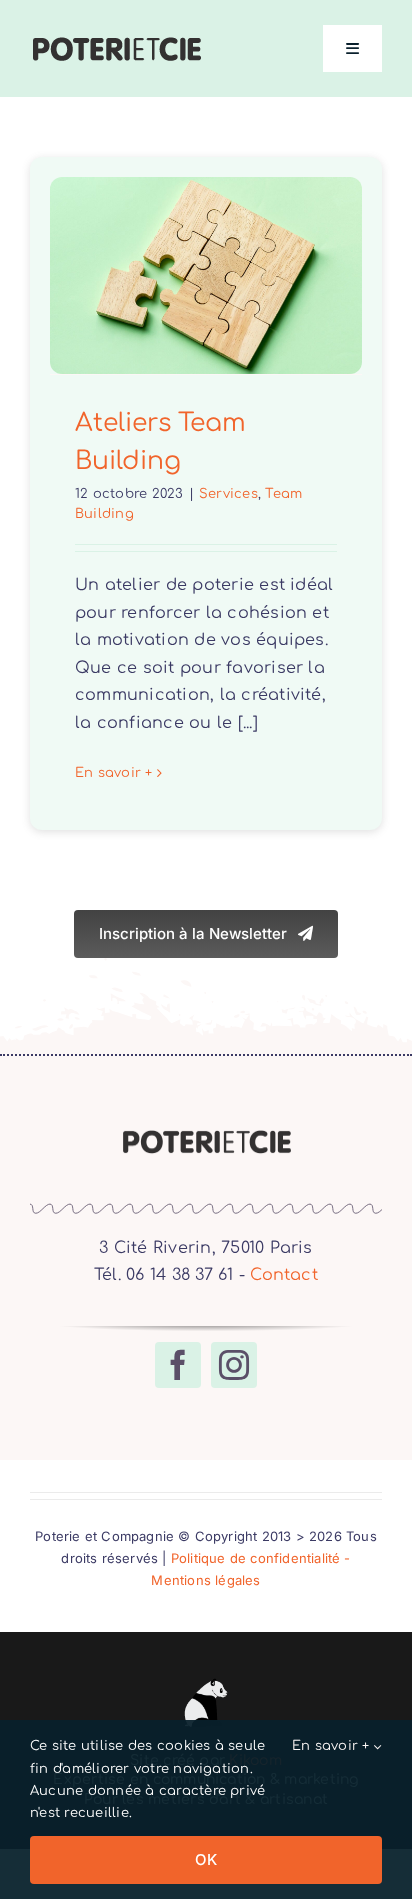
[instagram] (234, 1365)
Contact (284, 1275)
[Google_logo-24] (206, 1680)
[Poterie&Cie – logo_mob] (116, 43)
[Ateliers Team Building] (206, 275)
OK (206, 1859)
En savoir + (114, 773)
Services (228, 494)
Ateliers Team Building (206, 238)
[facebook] (178, 1365)
